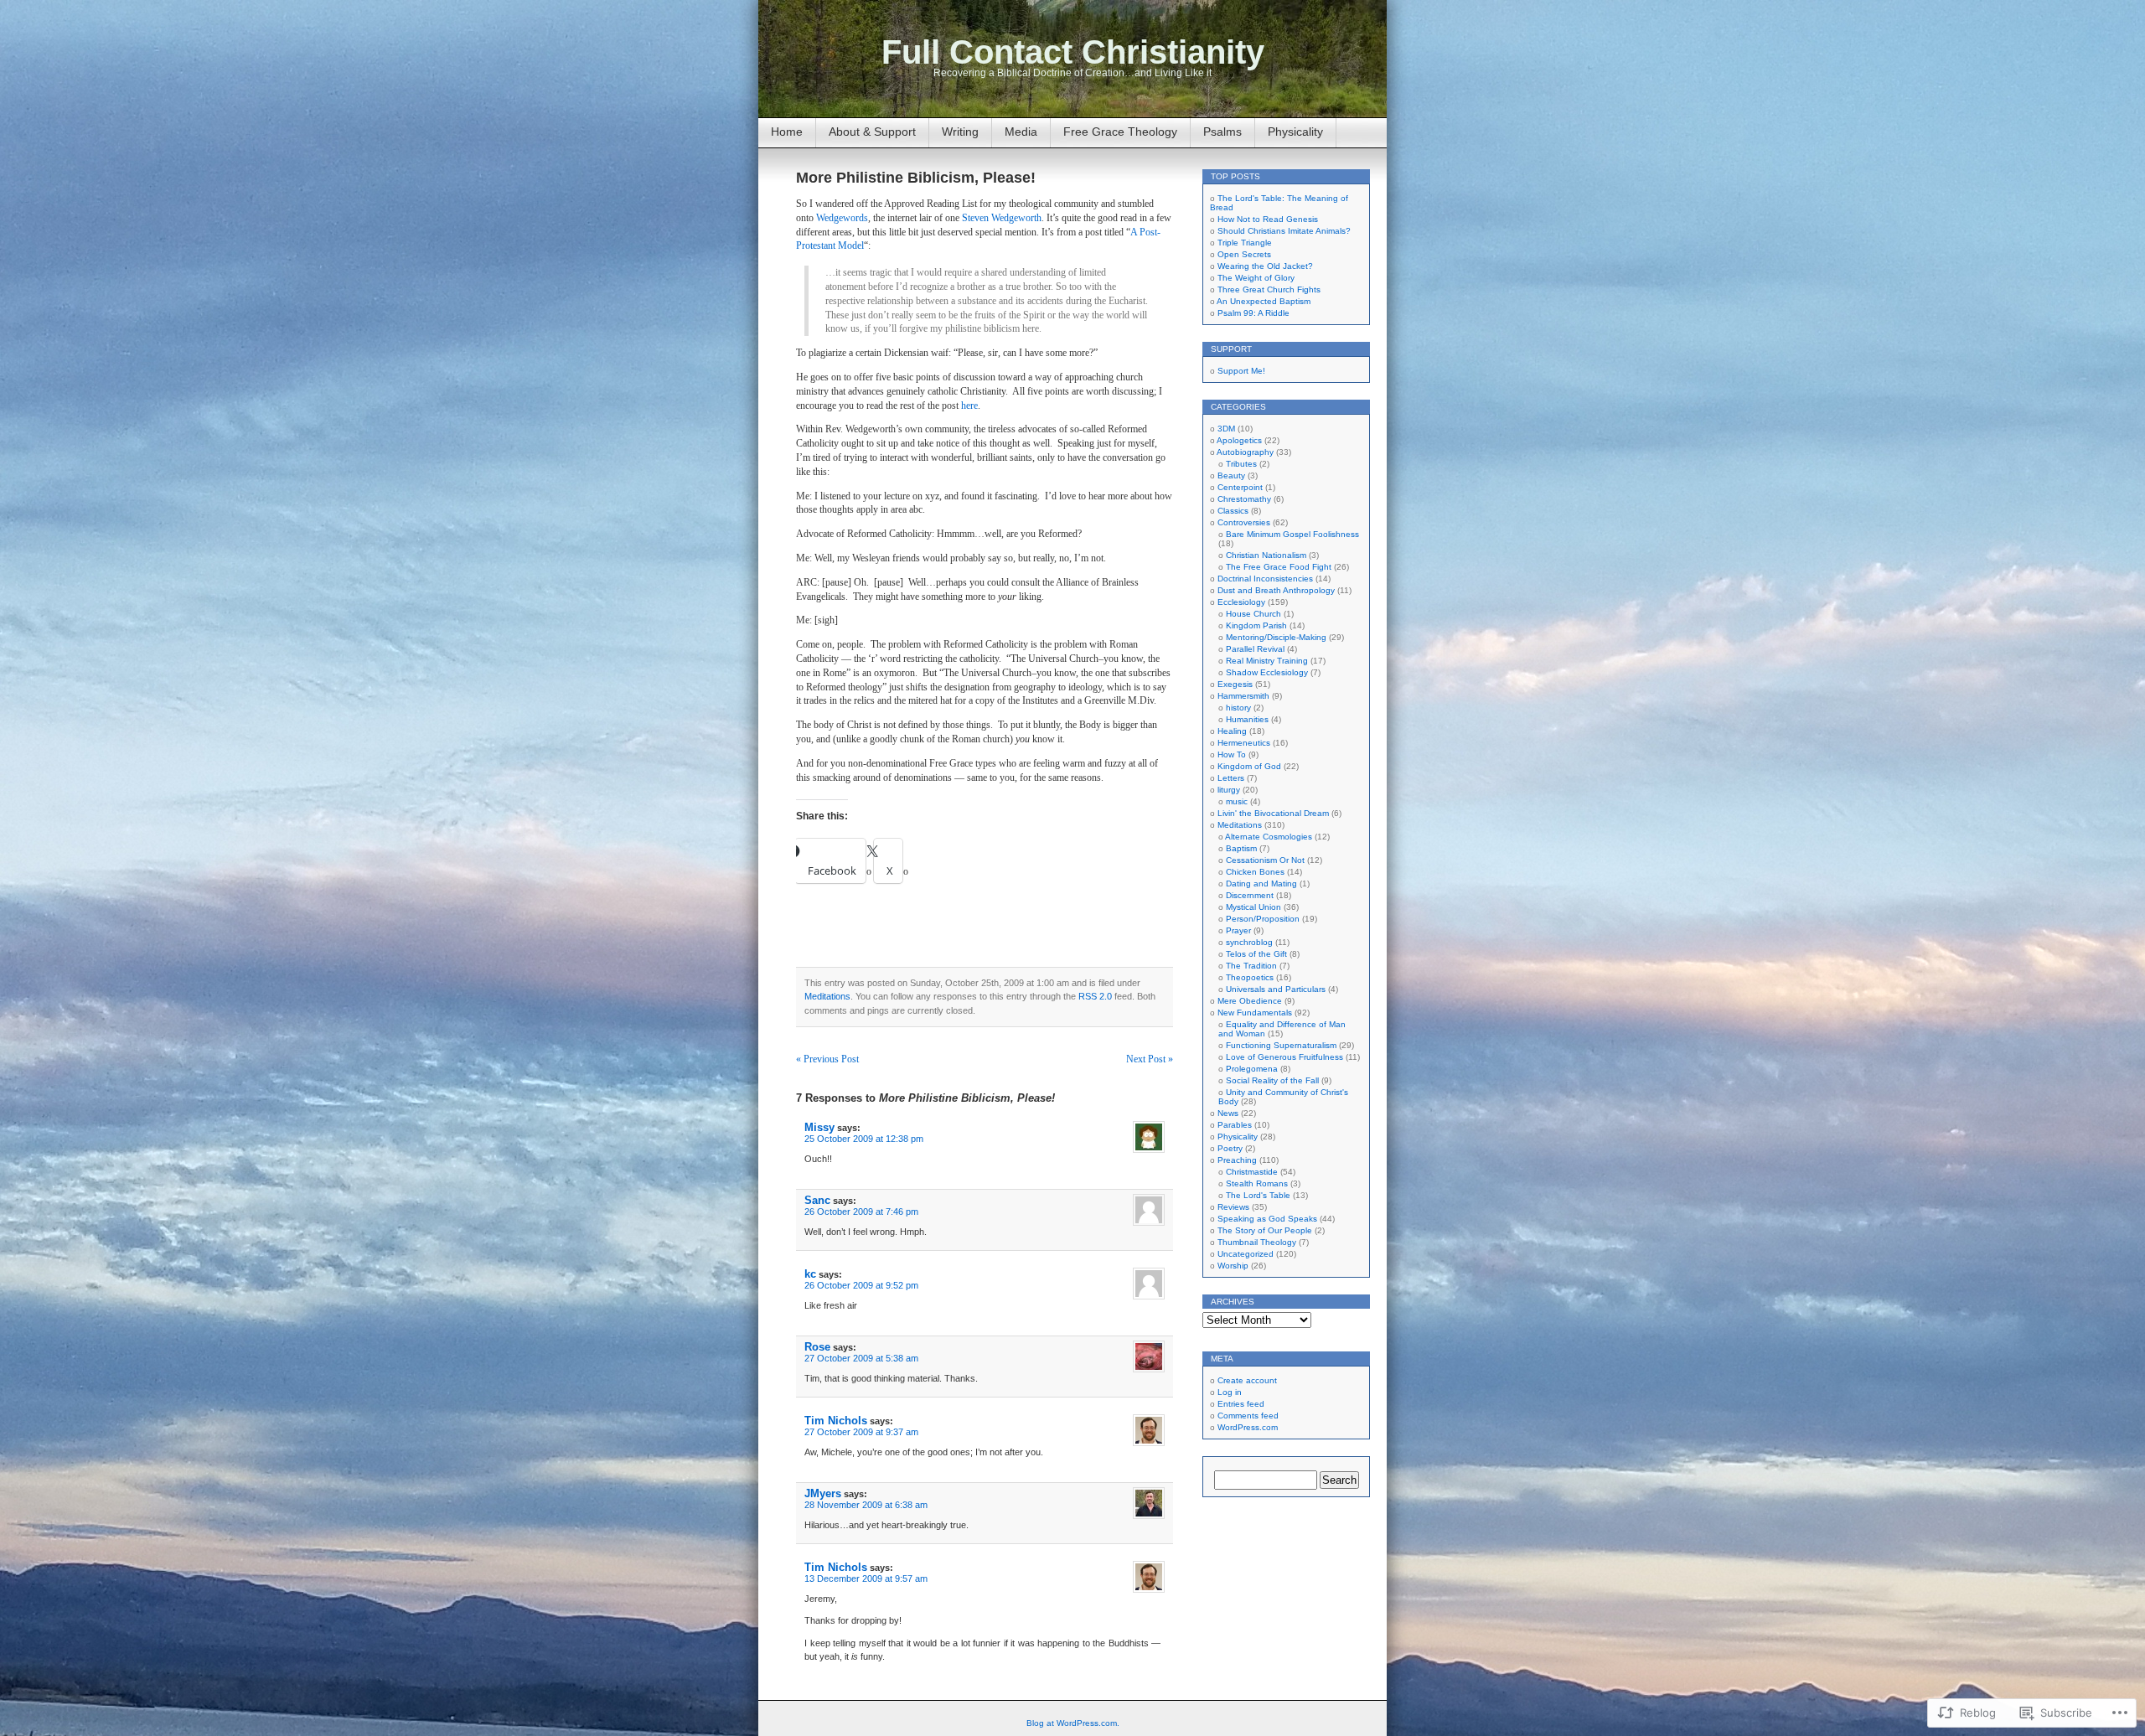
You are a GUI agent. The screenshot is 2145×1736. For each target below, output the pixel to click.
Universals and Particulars (1276, 989)
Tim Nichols (836, 1421)
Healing (1232, 731)
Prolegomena (1252, 1069)
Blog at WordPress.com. (1073, 1723)
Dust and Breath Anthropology (1276, 590)
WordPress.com (1248, 1427)
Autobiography (1245, 452)
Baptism (1241, 848)
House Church (1253, 614)
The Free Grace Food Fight (1279, 567)
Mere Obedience (1250, 1001)
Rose (817, 1347)
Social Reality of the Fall (1272, 1080)
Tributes (1241, 464)
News (1228, 1113)
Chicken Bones (1255, 872)
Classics (1233, 511)
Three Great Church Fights (1269, 289)
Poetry (1230, 1148)
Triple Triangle (1245, 243)
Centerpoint (1240, 487)
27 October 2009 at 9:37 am (861, 1432)
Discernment (1250, 895)
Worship (1233, 1266)
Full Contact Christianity (1073, 52)
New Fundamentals (1255, 1013)
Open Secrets (1244, 254)
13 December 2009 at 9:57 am (866, 1578)
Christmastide (1252, 1172)
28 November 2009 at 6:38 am (866, 1505)
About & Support (872, 132)
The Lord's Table (1258, 1195)
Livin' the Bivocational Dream (1273, 813)
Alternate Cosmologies (1269, 837)
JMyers (823, 1493)
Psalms (1222, 132)
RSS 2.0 (1095, 996)
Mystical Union (1253, 907)
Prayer (1238, 930)
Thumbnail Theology (1257, 1242)
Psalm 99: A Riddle (1253, 313)
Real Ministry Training (1267, 661)
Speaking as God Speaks (1267, 1219)
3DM (1226, 429)
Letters (1231, 778)
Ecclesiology (1241, 602)
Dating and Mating (1261, 883)
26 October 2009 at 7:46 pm (861, 1212)
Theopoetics (1250, 977)
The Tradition (1251, 966)
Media (1021, 132)
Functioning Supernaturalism (1281, 1045)
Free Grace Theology (1120, 132)
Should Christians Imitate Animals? (1284, 231)
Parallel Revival (1255, 649)
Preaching (1237, 1160)
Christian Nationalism (1266, 555)
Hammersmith (1243, 696)
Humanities (1247, 719)
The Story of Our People (1265, 1230)
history (1238, 708)
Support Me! (1241, 371)
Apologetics (1239, 440)
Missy (819, 1127)
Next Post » (1150, 1059)
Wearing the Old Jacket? (1265, 266)
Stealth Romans (1257, 1183)
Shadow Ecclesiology (1267, 672)
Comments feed (1248, 1416)
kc (810, 1274)
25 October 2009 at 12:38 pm (864, 1139)
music (1237, 801)
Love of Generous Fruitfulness (1284, 1057)
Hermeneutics (1244, 743)
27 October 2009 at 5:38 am (861, 1358)
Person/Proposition (1263, 919)
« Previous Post (827, 1059)
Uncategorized (1246, 1254)
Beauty (1231, 475)
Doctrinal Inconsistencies (1265, 579)
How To (1232, 754)
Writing (960, 132)
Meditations (827, 996)
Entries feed (1241, 1404)
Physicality (1295, 132)
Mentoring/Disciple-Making (1276, 637)
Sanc (817, 1200)
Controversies (1244, 522)
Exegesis (1235, 684)
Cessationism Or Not (1265, 860)
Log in (1230, 1392)
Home (787, 132)
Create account (1247, 1380)
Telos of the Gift (1256, 954)
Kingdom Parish (1256, 625)
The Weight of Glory (1256, 278)
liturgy (1229, 790)
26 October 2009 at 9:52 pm (861, 1285)
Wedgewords (842, 218)
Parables (1235, 1125)
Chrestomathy (1244, 499)
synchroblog (1249, 942)
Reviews (1233, 1207)
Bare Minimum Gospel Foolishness (1292, 534)
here (969, 406)
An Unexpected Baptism (1264, 301)
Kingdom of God (1249, 766)
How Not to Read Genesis (1268, 219)
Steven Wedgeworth (1002, 218)
